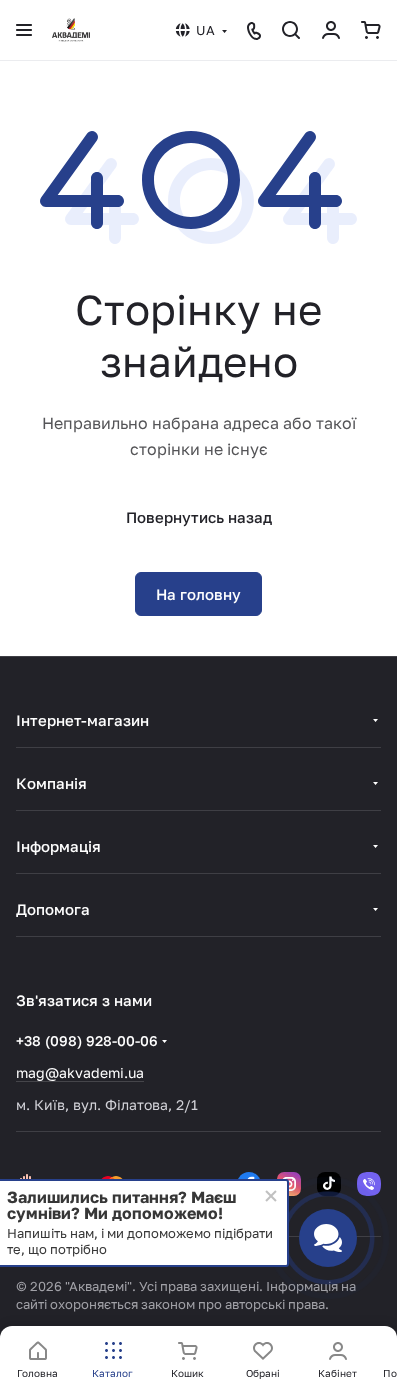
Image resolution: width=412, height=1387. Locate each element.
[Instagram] (289, 1184)
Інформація (58, 846)
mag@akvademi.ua (80, 1072)
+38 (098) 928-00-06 (87, 1040)
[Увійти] (331, 30)
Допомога (53, 909)
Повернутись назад (199, 517)
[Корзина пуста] (371, 30)
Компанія (51, 783)
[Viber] (369, 1184)
